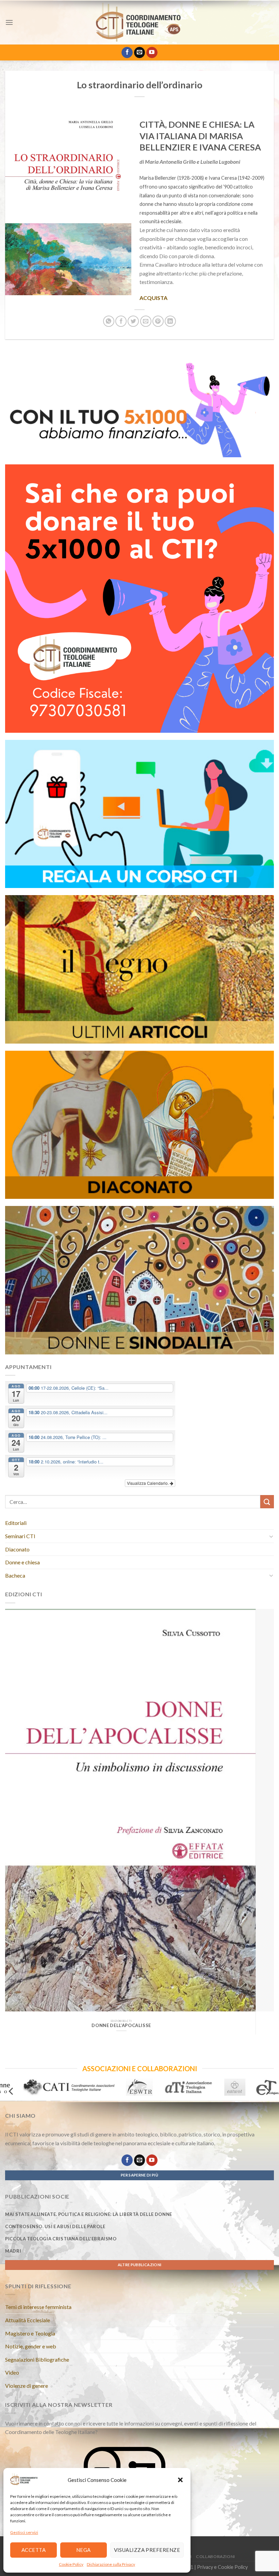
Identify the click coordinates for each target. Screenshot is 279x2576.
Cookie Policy (71, 2564)
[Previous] (19, 1808)
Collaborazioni (216, 2556)
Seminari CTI (20, 1536)
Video (12, 2372)
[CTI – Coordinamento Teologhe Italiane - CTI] (140, 22)
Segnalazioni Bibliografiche (37, 2359)
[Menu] (9, 22)
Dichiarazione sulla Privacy (111, 2564)
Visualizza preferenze (147, 2550)
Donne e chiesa (22, 1562)
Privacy (205, 2567)
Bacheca (15, 1575)
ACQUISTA (153, 298)
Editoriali (16, 1523)
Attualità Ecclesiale (28, 2320)
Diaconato (17, 1549)
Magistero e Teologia (30, 2333)
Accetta (34, 2550)
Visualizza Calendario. (148, 1483)
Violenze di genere (27, 2386)
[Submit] (267, 1502)
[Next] (260, 1808)
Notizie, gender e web (31, 2346)
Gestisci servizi (24, 2532)
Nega (84, 2550)
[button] (180, 2480)
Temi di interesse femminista (38, 2307)
